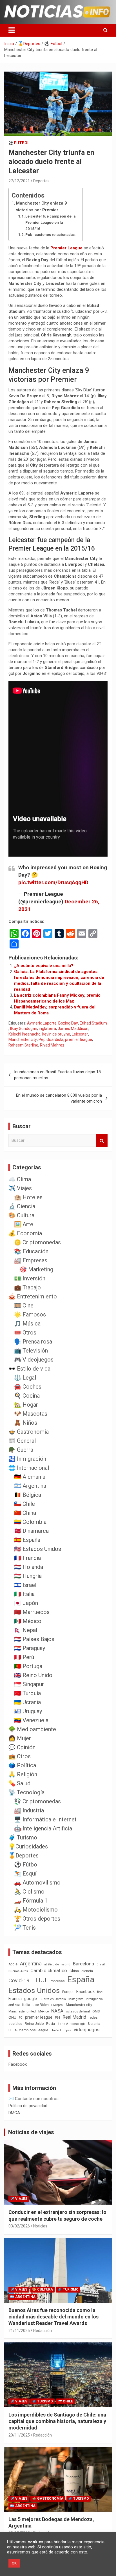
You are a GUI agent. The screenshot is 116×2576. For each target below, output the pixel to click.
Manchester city (23, 1039)
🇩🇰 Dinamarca (31, 1531)
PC (21, 2018)
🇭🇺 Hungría (28, 1576)
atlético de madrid (57, 1964)
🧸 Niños (26, 1423)
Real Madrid (74, 2017)
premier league (79, 1039)
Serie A (63, 2024)
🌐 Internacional (29, 1468)
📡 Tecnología (26, 1792)
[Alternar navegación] (12, 30)
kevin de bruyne (56, 1034)
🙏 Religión (23, 1774)
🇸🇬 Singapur (29, 1684)
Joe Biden (41, 2005)
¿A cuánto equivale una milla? (44, 966)
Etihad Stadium (93, 1023)
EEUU (39, 1980)
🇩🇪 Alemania (30, 1477)
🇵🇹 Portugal (29, 1666)
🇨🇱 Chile (24, 1504)
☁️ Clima (20, 1179)
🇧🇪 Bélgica (28, 1495)
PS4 (57, 2018)
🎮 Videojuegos (34, 1360)
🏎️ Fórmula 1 (31, 1901)
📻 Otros (20, 1756)
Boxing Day (68, 1023)
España (81, 1979)
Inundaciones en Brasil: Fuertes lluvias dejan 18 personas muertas (57, 1075)
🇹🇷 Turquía (27, 1693)
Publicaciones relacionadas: (50, 234)
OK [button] (14, 2563)
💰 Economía (25, 1233)
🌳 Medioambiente (32, 1729)
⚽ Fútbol (19, 143)
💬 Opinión (22, 1747)
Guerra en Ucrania (53, 1999)
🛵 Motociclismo (36, 1910)
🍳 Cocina (27, 1396)
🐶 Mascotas (31, 1414)
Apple (13, 1964)
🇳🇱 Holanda (29, 1567)
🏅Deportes (24, 1855)
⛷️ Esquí (25, 1874)
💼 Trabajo (27, 1287)
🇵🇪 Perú (24, 1657)
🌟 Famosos (30, 1314)
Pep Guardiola (51, 1039)
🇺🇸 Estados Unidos (38, 1549)
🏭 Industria (29, 1810)
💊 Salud (19, 1783)
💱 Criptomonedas (37, 1801)
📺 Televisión (31, 1351)
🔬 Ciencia (22, 1206)
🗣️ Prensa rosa (33, 1342)
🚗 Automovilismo (37, 1883)
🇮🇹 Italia (24, 1594)
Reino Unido (34, 2024)
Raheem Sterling (23, 1045)
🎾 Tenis (25, 1928)
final (100, 1992)
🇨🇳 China (25, 1513)
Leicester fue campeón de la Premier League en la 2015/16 (50, 222)
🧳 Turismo (23, 1837)
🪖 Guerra (21, 1450)
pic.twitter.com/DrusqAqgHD (53, 882)
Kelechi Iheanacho (24, 1034)
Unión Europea (61, 2030)
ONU (12, 2017)
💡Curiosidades (28, 1846)
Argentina (31, 1964)
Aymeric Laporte (42, 1023)
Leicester (80, 1034)
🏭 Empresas (31, 1260)
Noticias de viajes (31, 2132)
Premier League (66, 248)
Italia (26, 2005)
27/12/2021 (19, 181)
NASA (57, 2011)
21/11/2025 (19, 2331)
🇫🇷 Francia (27, 1558)
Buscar (102, 1140)
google (31, 1999)
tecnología (78, 2024)
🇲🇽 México (28, 1621)
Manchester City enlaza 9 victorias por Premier (42, 207)
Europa (68, 1992)
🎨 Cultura (21, 1215)
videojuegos (87, 2030)
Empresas (57, 1981)
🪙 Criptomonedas (37, 1242)
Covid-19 (19, 1981)
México (43, 2011)
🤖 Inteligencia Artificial (44, 1828)
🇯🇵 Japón (26, 1603)
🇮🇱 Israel (25, 1585)
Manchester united (22, 2011)
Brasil (101, 1964)
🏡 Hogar (26, 1405)
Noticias (40, 2226)
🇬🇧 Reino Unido (33, 1675)
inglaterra (47, 1028)
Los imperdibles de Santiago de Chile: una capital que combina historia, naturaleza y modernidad (57, 2421)
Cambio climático (49, 1971)
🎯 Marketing (36, 1269)
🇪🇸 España (27, 1540)
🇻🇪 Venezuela (31, 1720)
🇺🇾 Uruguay (28, 1711)
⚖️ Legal (25, 1378)
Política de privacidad (28, 2106)
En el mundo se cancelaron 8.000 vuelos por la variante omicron (59, 1098)
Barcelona (83, 1964)
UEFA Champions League (28, 2030)
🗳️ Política (22, 1765)
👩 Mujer (20, 1738)
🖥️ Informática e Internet (45, 1819)
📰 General (22, 1441)
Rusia (51, 2024)
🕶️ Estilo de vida (29, 1369)
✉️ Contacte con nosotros (34, 2099)
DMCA (14, 2113)
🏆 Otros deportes (37, 1919)
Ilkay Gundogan (24, 1028)
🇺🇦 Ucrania (27, 1702)
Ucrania (94, 2024)
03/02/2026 (19, 2226)
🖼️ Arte (24, 1224)
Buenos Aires (18, 1971)
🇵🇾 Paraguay (30, 1648)
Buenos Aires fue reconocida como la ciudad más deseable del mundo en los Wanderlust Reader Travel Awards (53, 2317)
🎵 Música (27, 1324)
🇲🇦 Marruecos (32, 1612)
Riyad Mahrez (52, 1045)
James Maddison (73, 1028)
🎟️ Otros (25, 1333)
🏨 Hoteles (28, 1197)
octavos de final (78, 2011)
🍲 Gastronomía (29, 1432)
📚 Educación (31, 1251)
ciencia (87, 1971)
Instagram (76, 1999)
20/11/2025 (19, 2435)
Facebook (85, 1992)
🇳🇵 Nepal (26, 1630)
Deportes (41, 181)
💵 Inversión (30, 1278)
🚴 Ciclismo (29, 1892)
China (74, 1971)
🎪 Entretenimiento (33, 1296)
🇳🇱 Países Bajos (34, 1639)
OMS (96, 2011)
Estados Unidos (34, 1990)
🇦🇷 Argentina (30, 1486)
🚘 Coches (28, 1387)
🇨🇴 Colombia (30, 1522)
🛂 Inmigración (27, 1459)
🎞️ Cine (24, 1305)
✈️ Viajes (20, 1188)
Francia (15, 1999)
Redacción (43, 2331)
